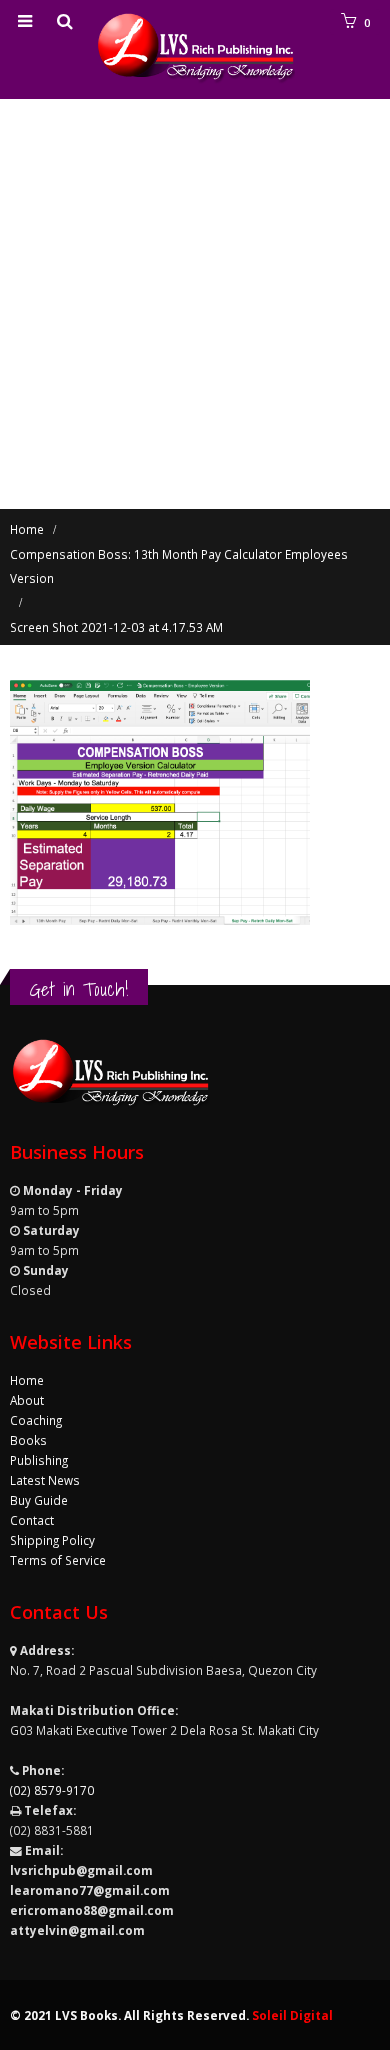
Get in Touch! (79, 989)
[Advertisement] (195, 304)
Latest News (45, 1480)
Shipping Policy (52, 1540)
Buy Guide (39, 1500)
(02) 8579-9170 (52, 1790)
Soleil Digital (292, 2015)
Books (28, 1440)
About (27, 1400)
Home (27, 1380)
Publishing (39, 1460)
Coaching (36, 1420)
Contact (32, 1520)
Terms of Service (58, 1560)
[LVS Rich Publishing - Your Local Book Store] (195, 48)
